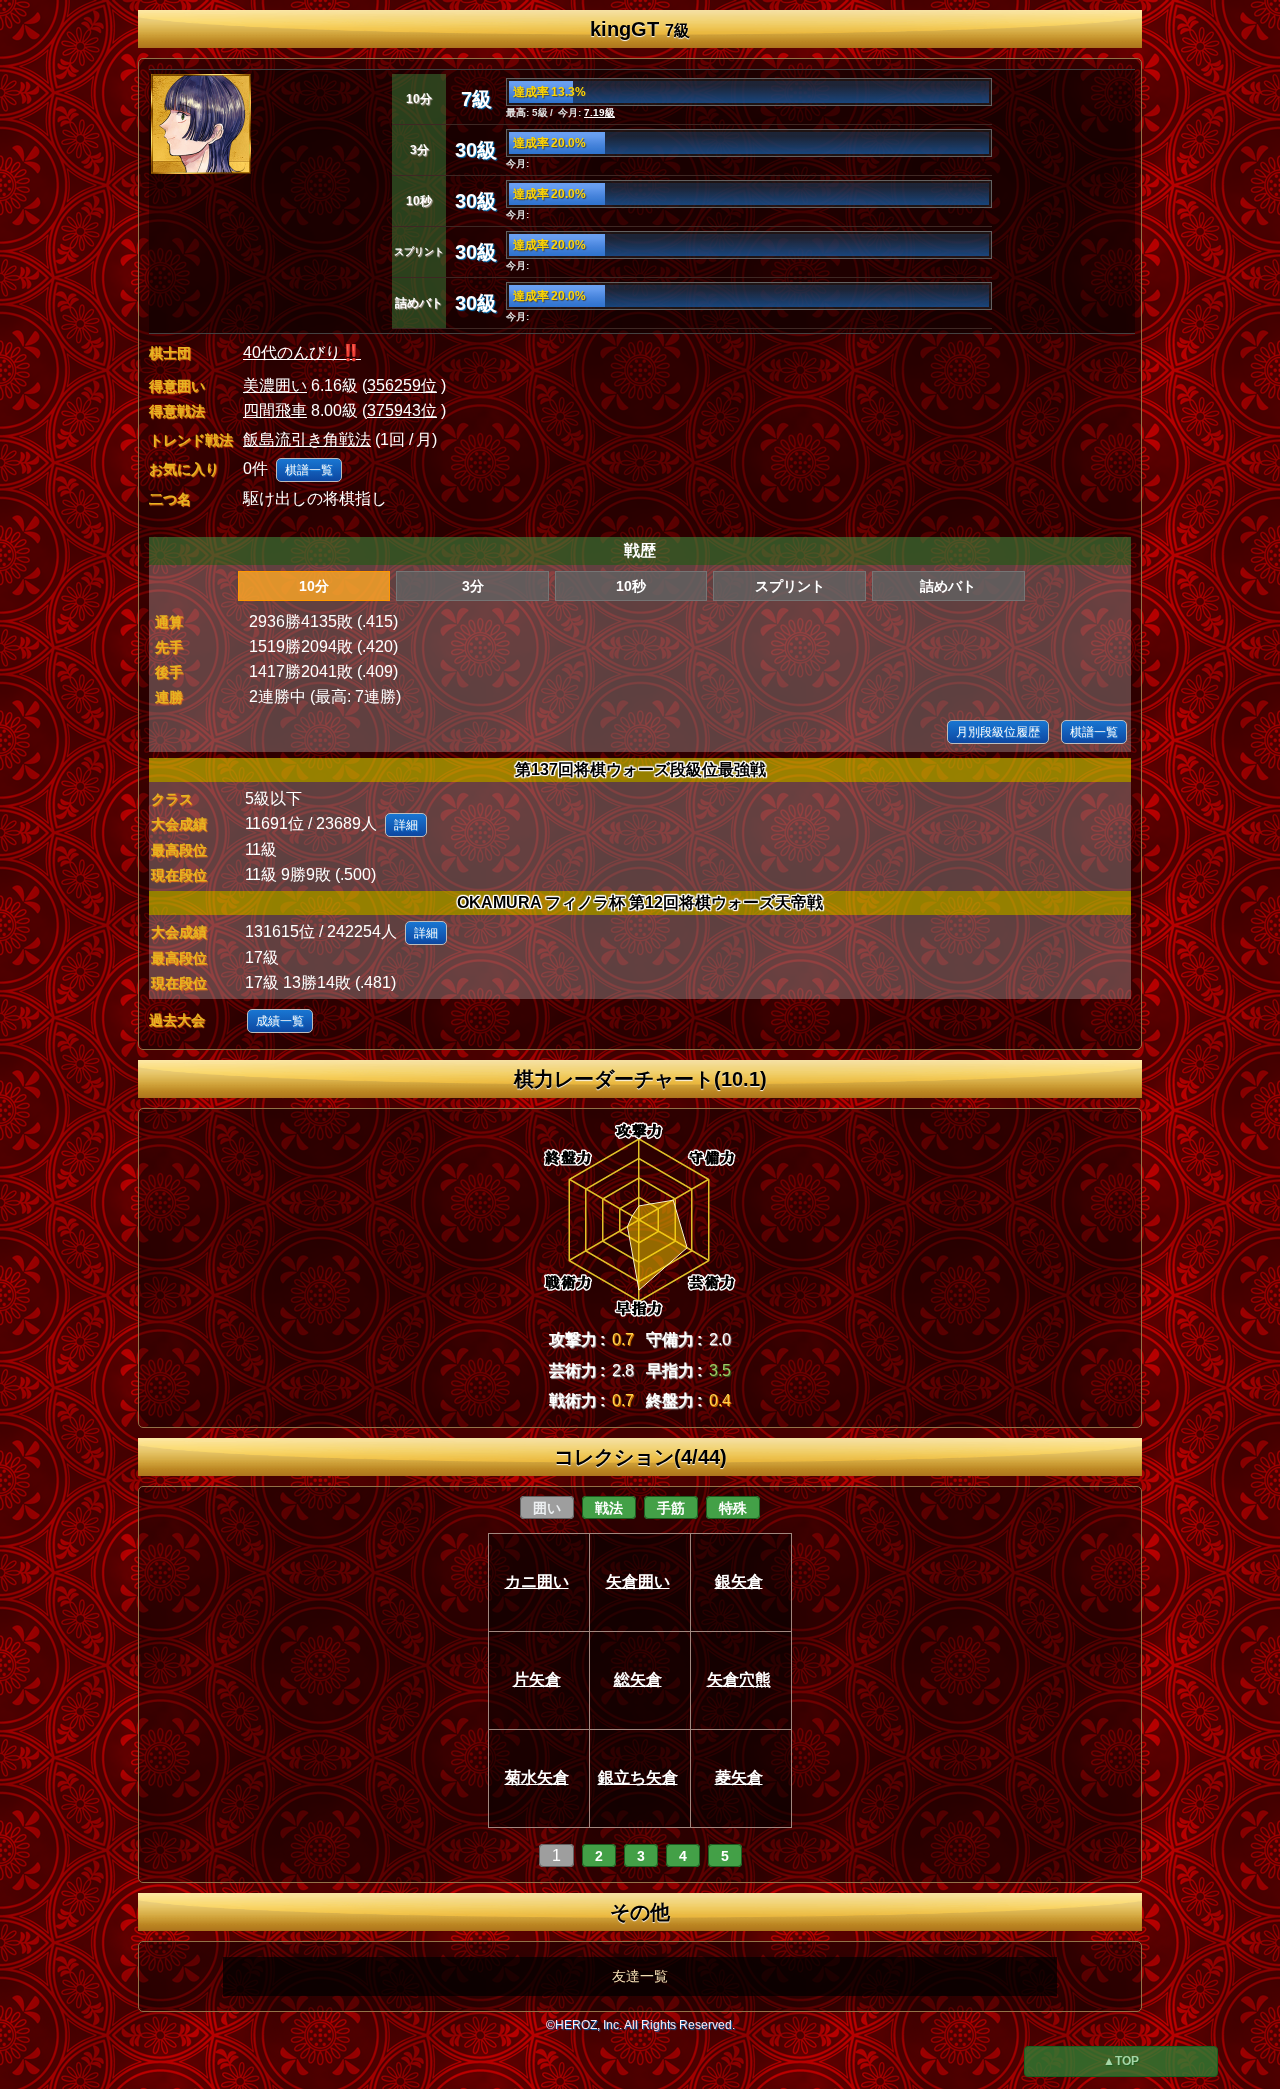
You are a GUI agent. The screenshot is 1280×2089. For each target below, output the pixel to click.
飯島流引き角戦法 (307, 439)
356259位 (402, 385)
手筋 (671, 1508)
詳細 (406, 825)
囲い (547, 1508)
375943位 (402, 410)
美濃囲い (275, 385)
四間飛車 (275, 410)
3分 (473, 586)
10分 (314, 586)
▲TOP (1121, 2061)
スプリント (790, 586)
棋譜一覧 (309, 470)
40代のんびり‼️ (302, 352)
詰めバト (948, 586)
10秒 (631, 586)
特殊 (733, 1508)
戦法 (609, 1508)
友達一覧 (640, 1976)
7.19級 (599, 112)
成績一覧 (280, 1021)
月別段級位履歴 (998, 732)
